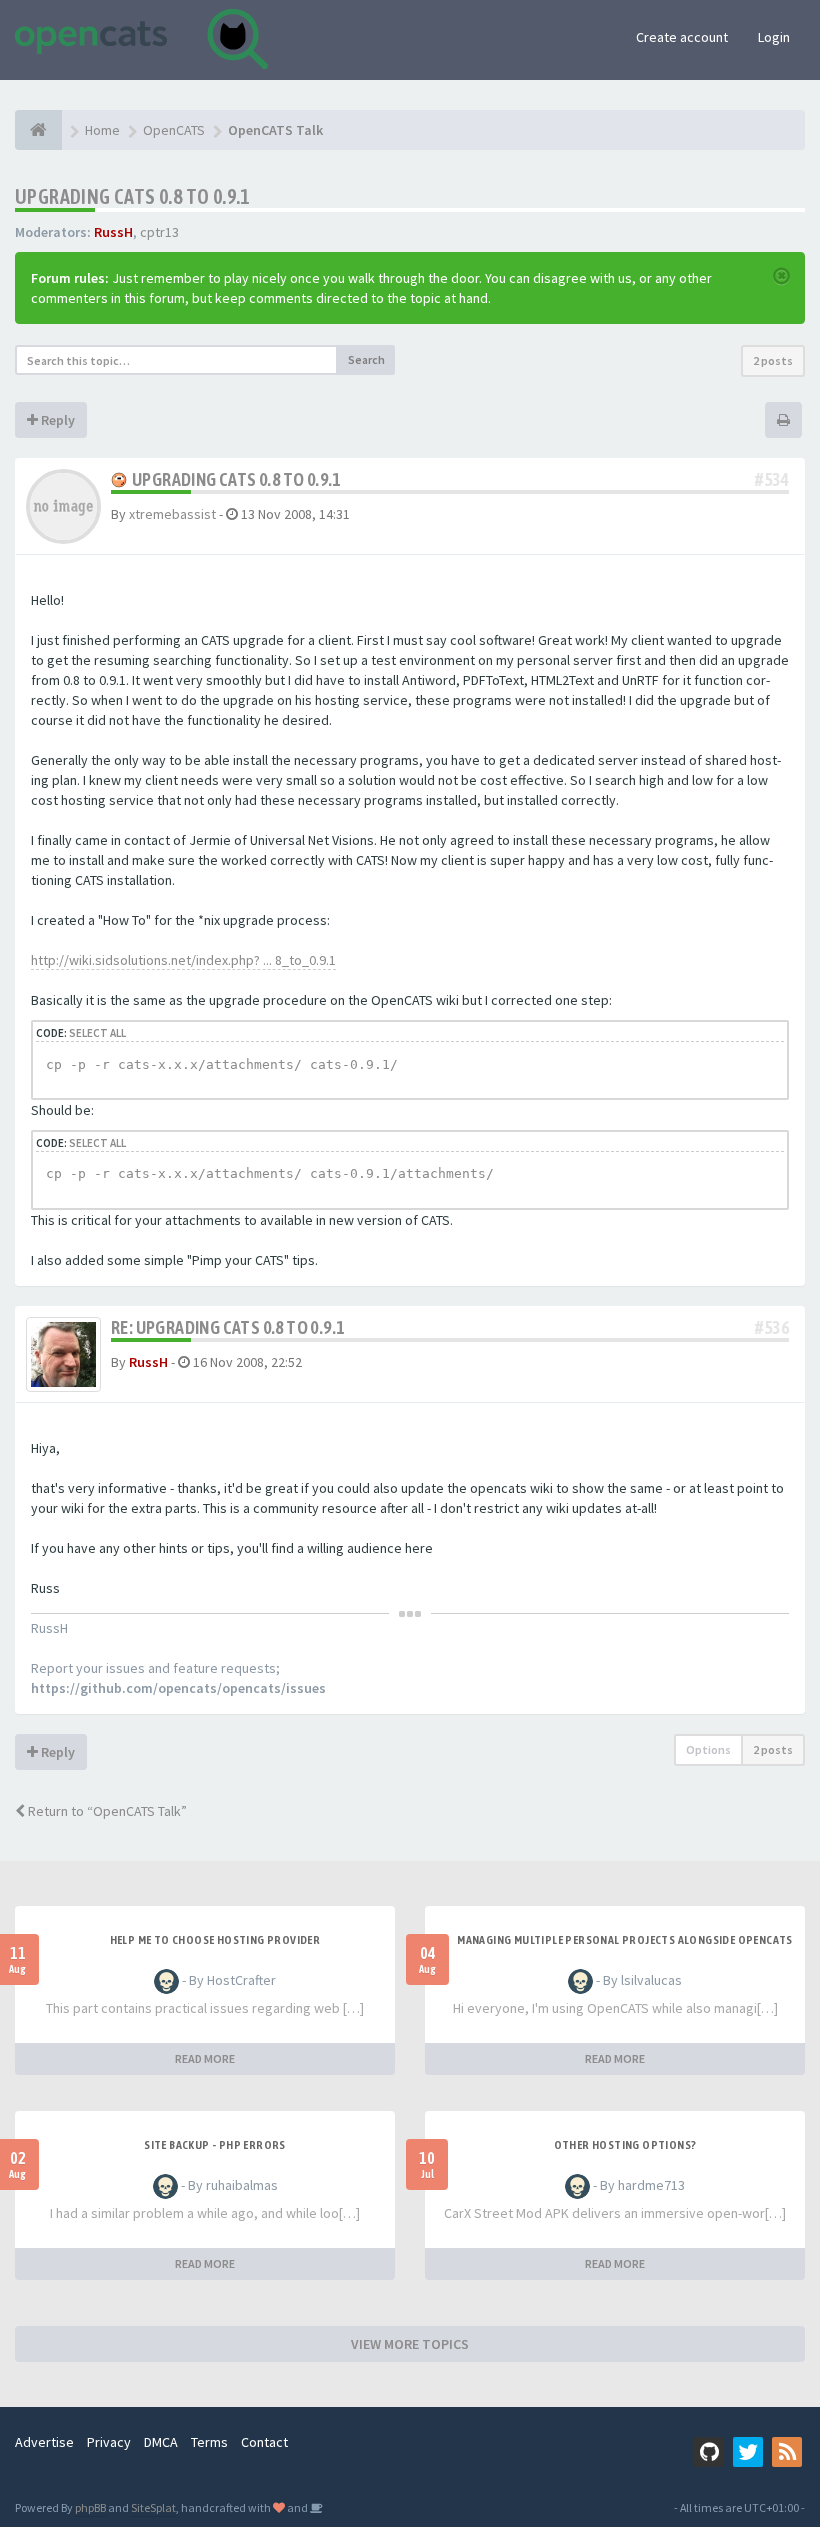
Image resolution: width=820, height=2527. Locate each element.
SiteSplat (153, 2507)
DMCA (161, 2442)
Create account (682, 37)
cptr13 (159, 232)
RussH (113, 232)
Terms (209, 2442)
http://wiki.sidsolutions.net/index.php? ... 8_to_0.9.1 (183, 960)
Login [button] (774, 37)
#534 (772, 479)
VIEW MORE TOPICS (410, 2344)
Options (708, 1749)
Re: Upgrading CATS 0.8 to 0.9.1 (227, 1327)
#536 (772, 1327)
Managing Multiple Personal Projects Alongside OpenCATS (625, 1940)
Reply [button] (56, 420)
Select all (97, 1033)
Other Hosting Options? (625, 2145)
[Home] (38, 130)
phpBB (90, 2507)
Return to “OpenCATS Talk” (106, 1811)
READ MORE (205, 2058)
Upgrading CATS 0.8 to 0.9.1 (132, 196)
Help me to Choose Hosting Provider (215, 1940)
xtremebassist (172, 514)
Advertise (44, 2442)
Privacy (109, 2442)
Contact (264, 2442)
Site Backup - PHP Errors (215, 2145)
